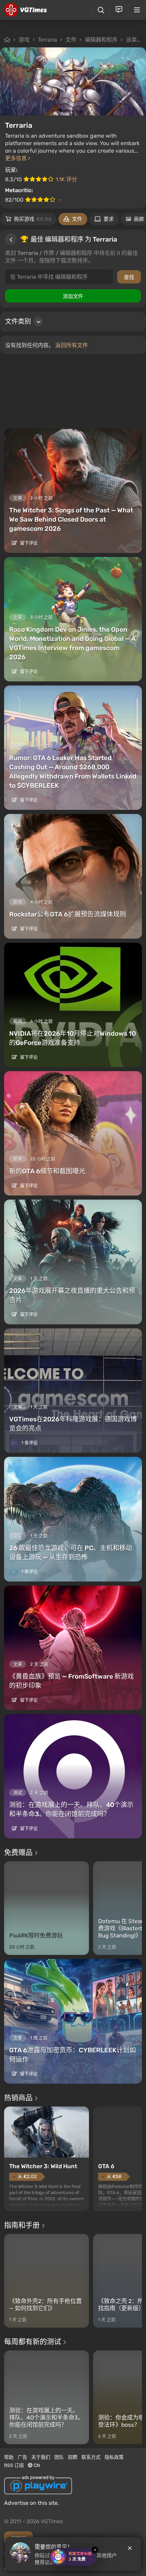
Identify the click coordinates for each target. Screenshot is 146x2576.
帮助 (9, 2457)
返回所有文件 (72, 345)
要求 (109, 219)
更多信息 (17, 158)
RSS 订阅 (14, 2465)
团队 (59, 2457)
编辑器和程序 (101, 40)
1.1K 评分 (66, 179)
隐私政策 (114, 2457)
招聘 (73, 2457)
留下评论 (28, 543)
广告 (22, 2457)
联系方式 (91, 2457)
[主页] (26, 10)
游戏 (24, 40)
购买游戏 (33, 219)
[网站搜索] (101, 10)
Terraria (48, 40)
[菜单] (137, 10)
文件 (71, 40)
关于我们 (41, 2457)
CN (36, 2465)
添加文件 (73, 296)
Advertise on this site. (32, 2503)
